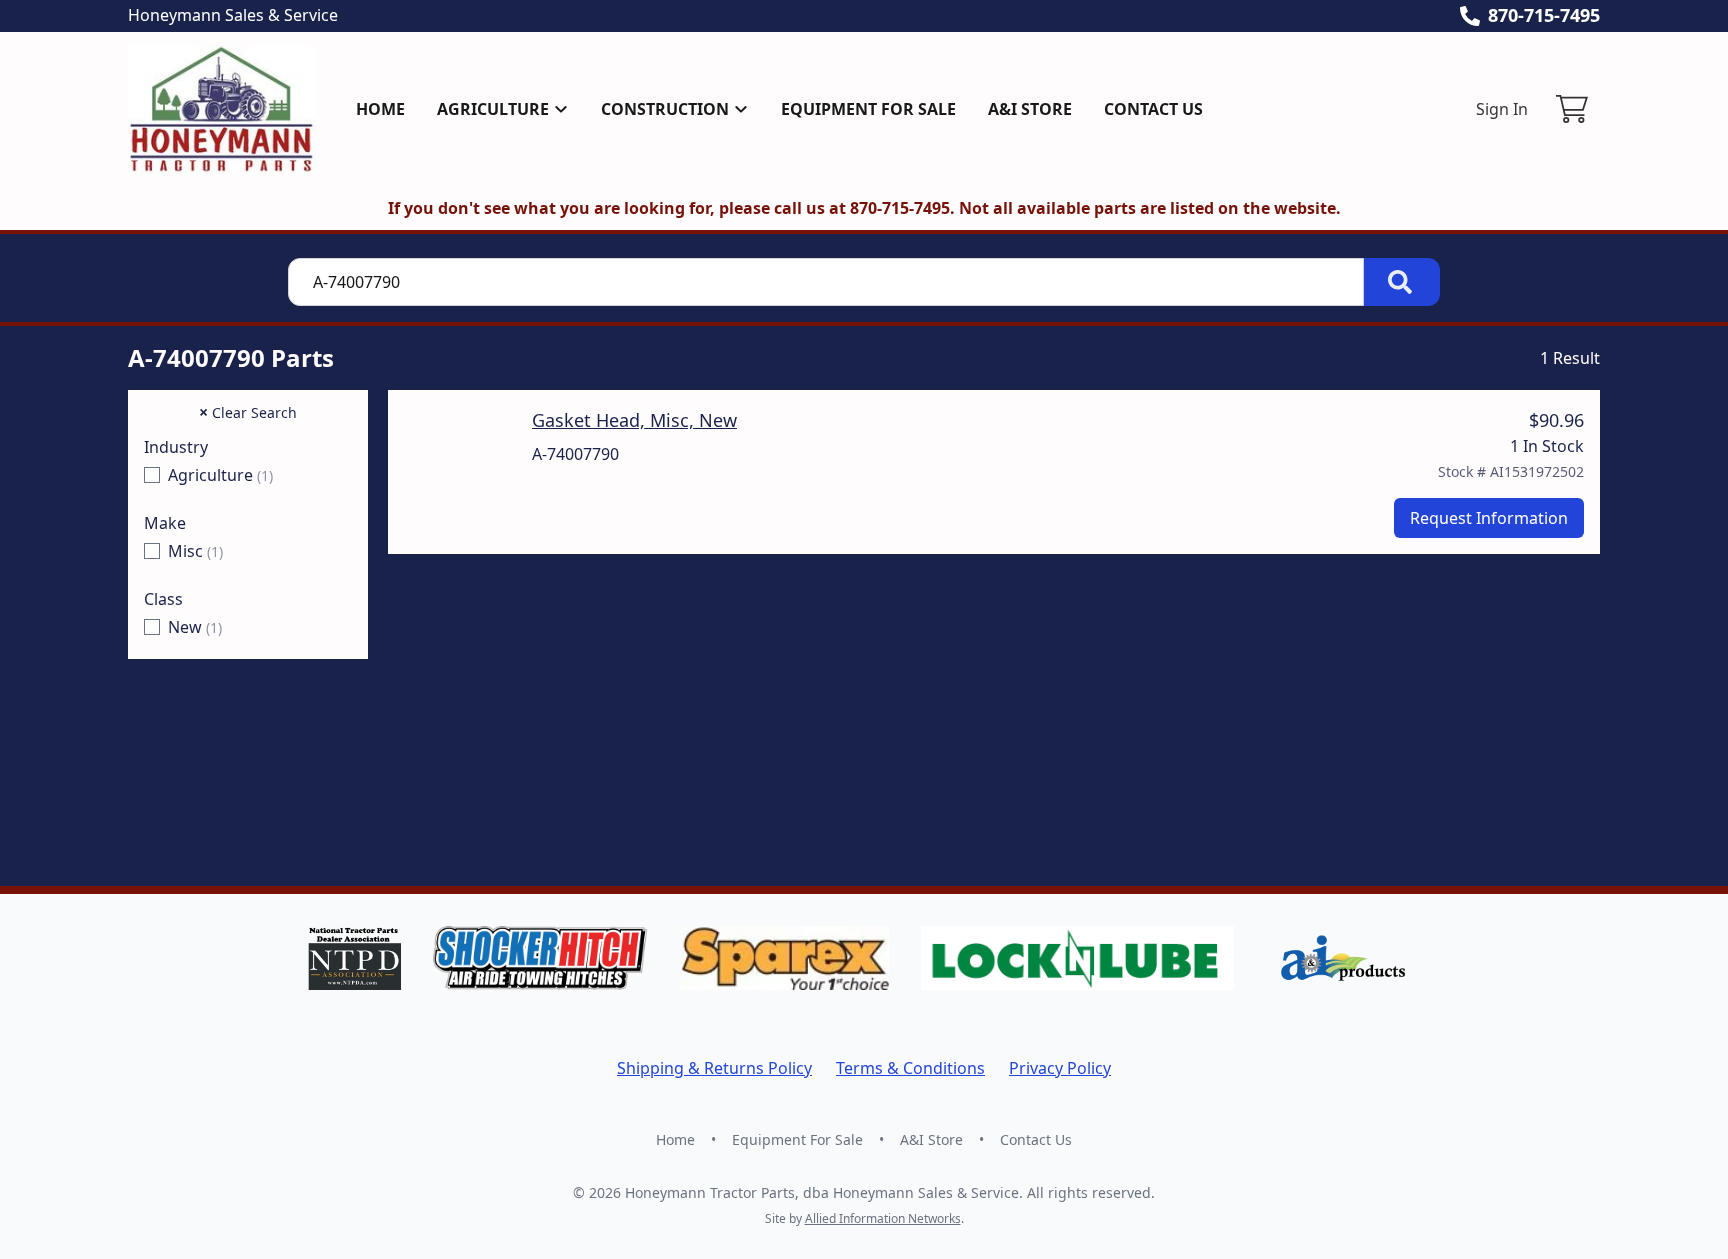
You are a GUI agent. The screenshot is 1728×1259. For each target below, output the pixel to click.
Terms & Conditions (910, 1068)
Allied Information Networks (883, 1218)
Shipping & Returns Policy (714, 1068)
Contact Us (1153, 109)
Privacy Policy (1060, 1068)
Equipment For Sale (868, 109)
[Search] (1402, 282)
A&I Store (1030, 109)
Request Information (1489, 518)
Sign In (1502, 109)
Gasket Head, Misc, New (634, 420)
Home (380, 109)
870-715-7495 (1544, 15)
